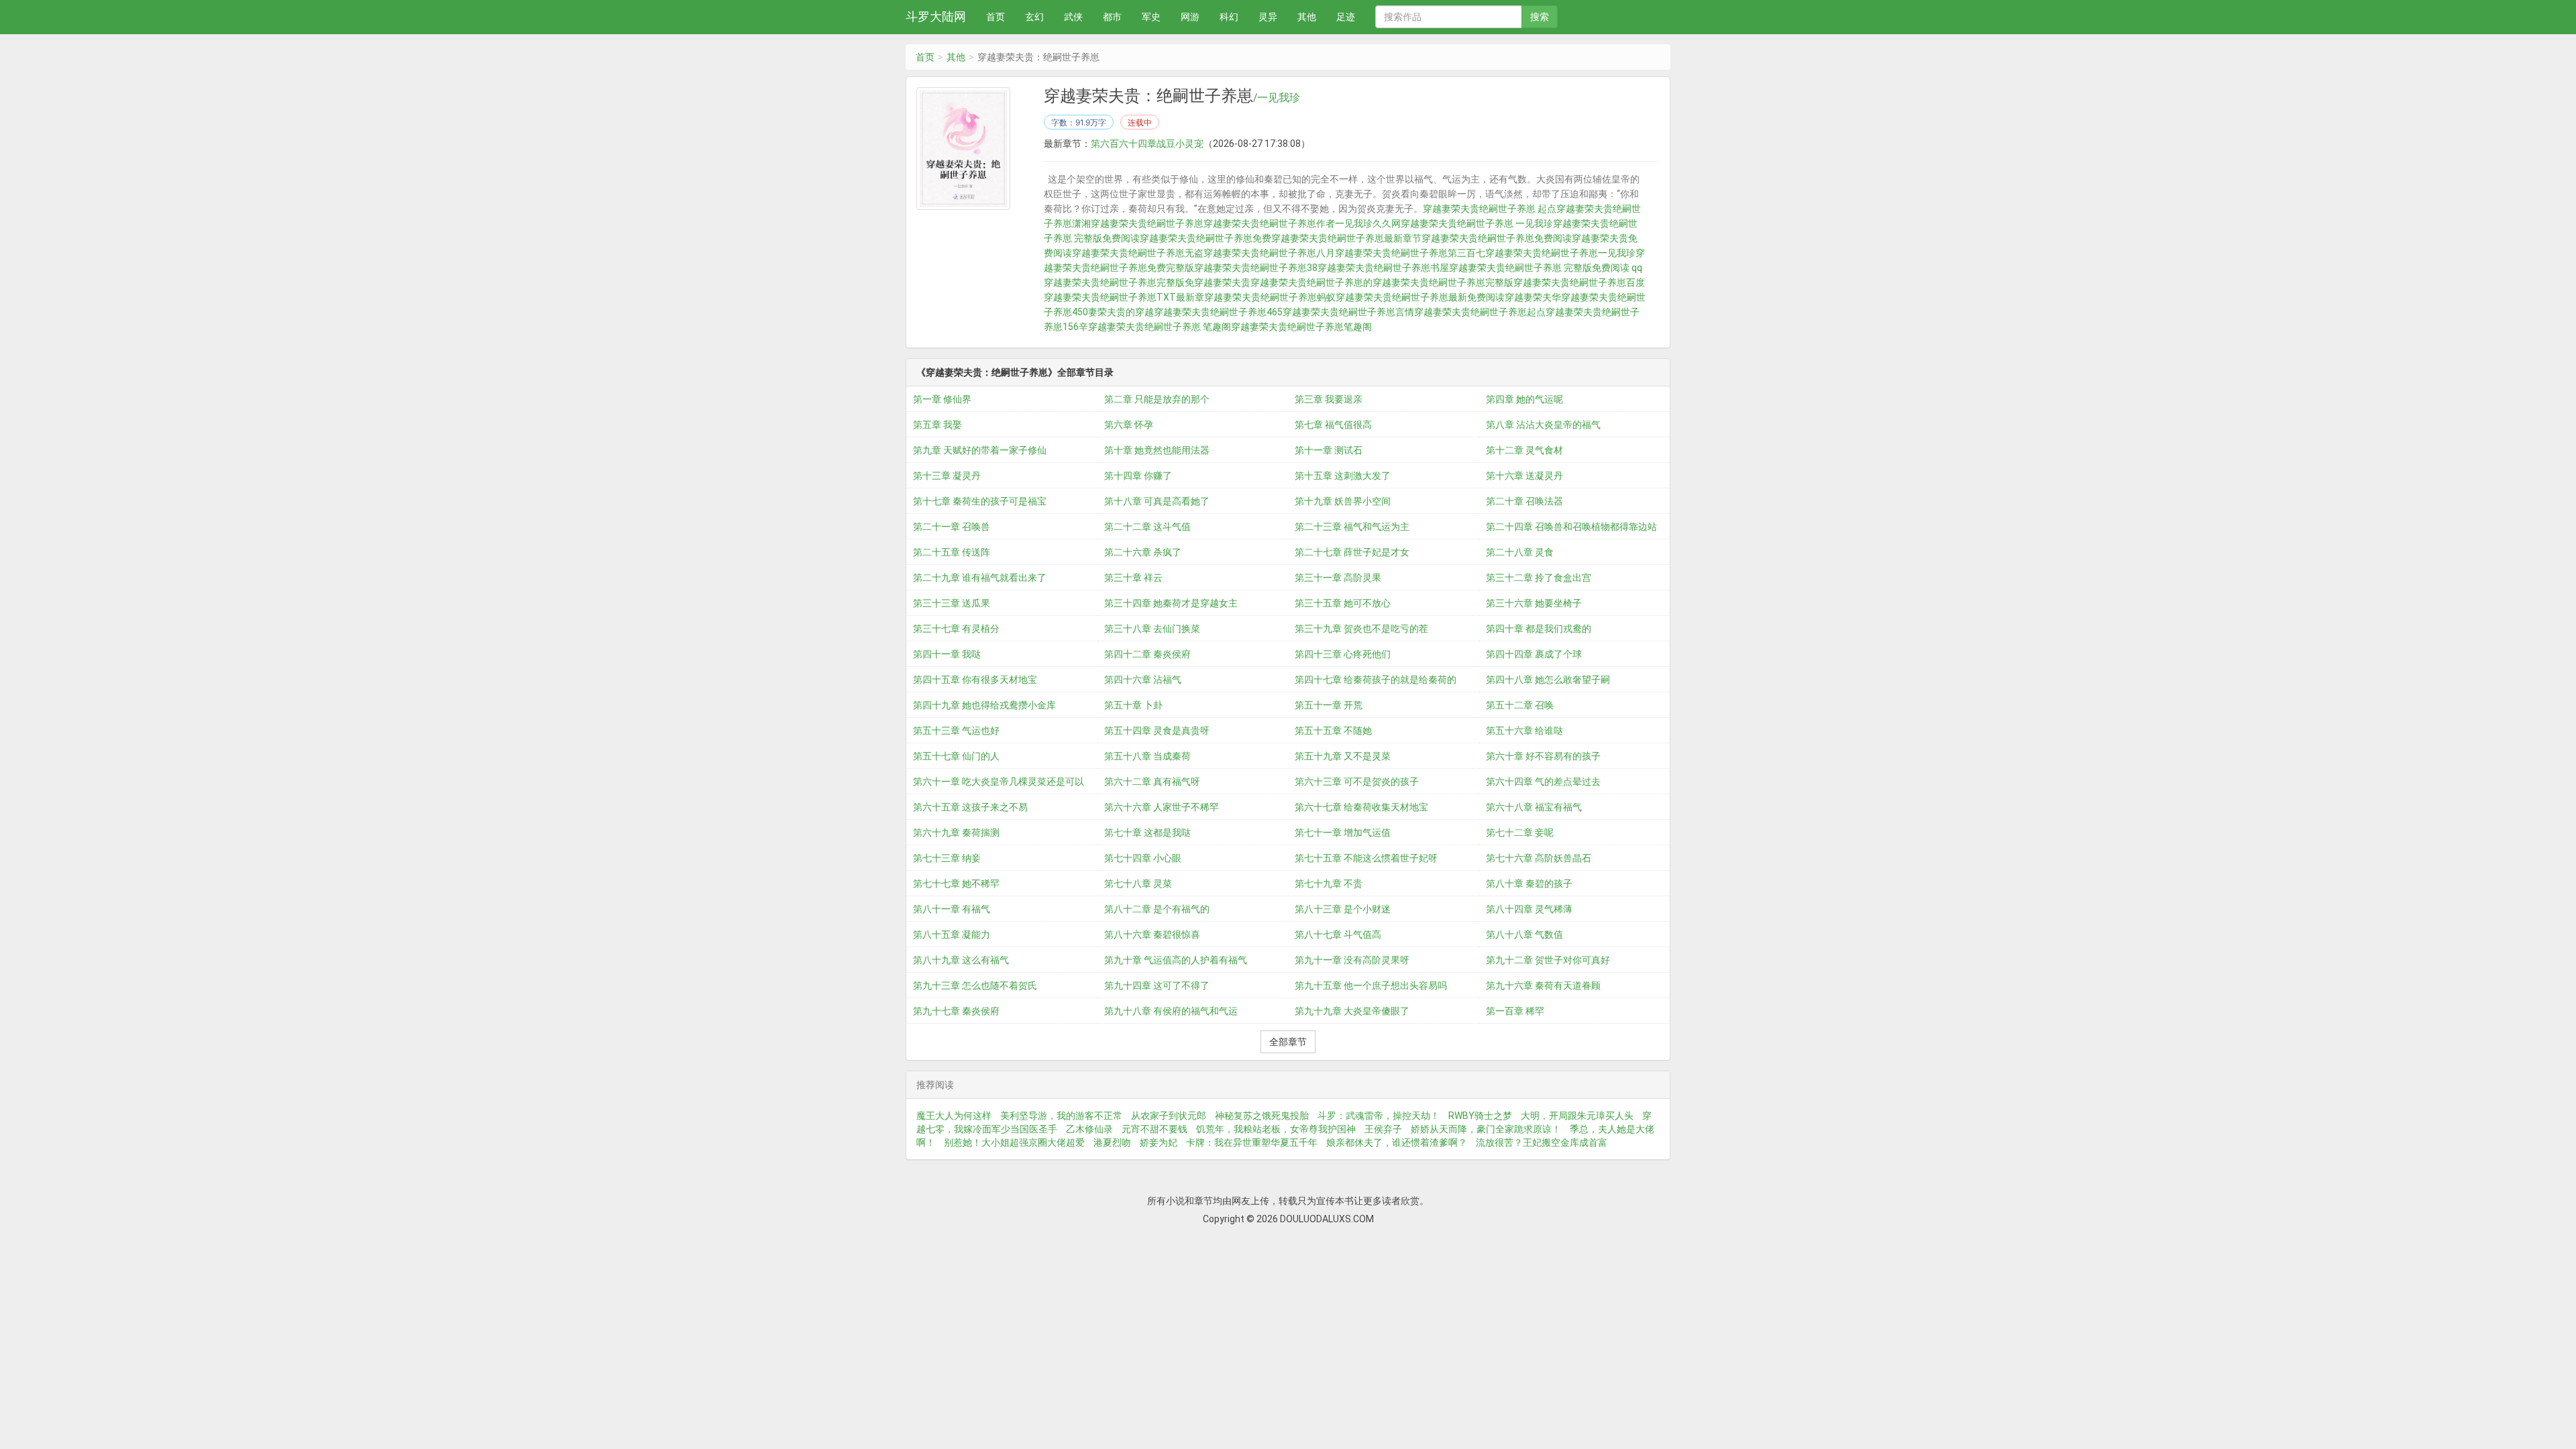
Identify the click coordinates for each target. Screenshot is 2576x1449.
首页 (996, 17)
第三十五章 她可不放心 (1343, 603)
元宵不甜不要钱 (1155, 1129)
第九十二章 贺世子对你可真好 (1548, 960)
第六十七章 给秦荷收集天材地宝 (1361, 807)
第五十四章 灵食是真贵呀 (1157, 731)
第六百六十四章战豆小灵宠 (1147, 144)
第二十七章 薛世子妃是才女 (1352, 552)
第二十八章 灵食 (1520, 552)
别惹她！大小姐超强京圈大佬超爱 (1014, 1142)
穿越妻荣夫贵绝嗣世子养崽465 (1218, 312)
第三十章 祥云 (1133, 578)
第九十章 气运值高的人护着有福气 (1176, 960)
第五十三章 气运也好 (956, 731)
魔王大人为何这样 (954, 1116)
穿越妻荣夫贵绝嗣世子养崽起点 (1480, 312)
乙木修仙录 (1089, 1129)
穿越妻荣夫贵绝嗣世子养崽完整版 (1443, 282)
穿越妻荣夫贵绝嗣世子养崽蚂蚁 (1270, 297)
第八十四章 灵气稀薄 (1529, 909)
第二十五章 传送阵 (952, 552)
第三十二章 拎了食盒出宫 (1539, 578)
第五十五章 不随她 (1333, 731)
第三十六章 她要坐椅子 (1534, 603)
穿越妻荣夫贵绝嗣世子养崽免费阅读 (1497, 238)
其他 (1307, 17)
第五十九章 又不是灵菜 (1343, 756)
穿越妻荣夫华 (1533, 297)
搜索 (1540, 17)
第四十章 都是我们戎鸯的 (1539, 629)
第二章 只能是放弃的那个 (1157, 399)
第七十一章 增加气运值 (1343, 833)
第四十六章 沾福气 (1143, 680)
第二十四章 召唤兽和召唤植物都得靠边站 (1571, 527)
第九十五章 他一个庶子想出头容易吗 (1371, 985)
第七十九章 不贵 (1329, 883)
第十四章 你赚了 (1138, 476)
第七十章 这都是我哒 (1147, 833)
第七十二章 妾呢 (1520, 833)
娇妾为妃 (1159, 1142)
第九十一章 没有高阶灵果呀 (1352, 960)
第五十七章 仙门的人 (956, 756)
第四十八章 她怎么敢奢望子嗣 (1548, 680)
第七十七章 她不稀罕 (956, 883)
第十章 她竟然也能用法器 (1157, 450)
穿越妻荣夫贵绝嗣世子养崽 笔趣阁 (1160, 327)
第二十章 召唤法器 (1524, 501)
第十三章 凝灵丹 (947, 476)
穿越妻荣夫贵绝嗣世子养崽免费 (1205, 238)
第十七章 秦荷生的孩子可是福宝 (980, 501)
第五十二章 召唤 (1520, 705)
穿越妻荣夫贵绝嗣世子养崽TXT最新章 (1124, 297)
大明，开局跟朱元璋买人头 (1577, 1116)
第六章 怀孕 (1129, 425)
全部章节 (1288, 1042)
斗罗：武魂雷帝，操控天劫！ (1379, 1116)
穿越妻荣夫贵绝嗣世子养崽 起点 (1490, 209)
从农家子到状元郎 (1169, 1116)
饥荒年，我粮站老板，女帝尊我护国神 (1276, 1129)
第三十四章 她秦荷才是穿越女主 (1171, 603)
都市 (1112, 17)
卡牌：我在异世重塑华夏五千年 (1252, 1142)
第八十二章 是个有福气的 (1157, 909)
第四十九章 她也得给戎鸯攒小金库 (984, 705)
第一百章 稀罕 (1515, 1011)
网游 (1190, 17)
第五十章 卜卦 (1133, 705)
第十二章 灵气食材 (1524, 450)
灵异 (1268, 17)
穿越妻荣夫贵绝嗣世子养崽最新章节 (1346, 238)
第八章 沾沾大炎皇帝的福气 (1543, 425)
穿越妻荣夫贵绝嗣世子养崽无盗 (1138, 253)
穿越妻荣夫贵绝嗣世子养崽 (1147, 223)
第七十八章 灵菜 (1138, 883)
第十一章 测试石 (1329, 450)
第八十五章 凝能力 (952, 934)
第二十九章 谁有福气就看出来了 (980, 578)
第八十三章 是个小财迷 (1343, 909)
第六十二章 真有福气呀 (1152, 782)
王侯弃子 (1383, 1129)
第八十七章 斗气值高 (1338, 934)
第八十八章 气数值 (1524, 934)
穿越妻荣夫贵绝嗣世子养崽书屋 (1383, 268)
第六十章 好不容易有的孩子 (1543, 756)
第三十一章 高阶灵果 (1338, 578)
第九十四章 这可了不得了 (1157, 985)
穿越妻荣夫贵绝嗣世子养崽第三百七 (1410, 253)
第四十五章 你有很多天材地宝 (975, 680)
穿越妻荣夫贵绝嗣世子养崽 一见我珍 (1477, 223)
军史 (1151, 17)
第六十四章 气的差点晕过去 (1543, 782)
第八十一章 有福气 (952, 909)
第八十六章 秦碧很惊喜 (1152, 934)
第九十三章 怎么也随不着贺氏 (975, 985)
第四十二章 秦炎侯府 (1147, 654)
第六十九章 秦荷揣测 (956, 833)
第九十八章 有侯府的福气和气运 (1171, 1011)
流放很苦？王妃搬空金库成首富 (1542, 1142)
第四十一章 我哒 (947, 654)
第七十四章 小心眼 (1143, 858)
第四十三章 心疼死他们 (1343, 654)
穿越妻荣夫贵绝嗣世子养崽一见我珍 (1560, 253)
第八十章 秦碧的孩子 (1529, 883)
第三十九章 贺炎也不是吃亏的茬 (1361, 629)
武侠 (1073, 17)
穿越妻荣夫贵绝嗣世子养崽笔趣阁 (1301, 327)
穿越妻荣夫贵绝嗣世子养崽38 (1256, 268)
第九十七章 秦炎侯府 (956, 1011)
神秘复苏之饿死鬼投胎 (1262, 1116)
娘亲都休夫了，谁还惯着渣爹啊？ (1397, 1142)
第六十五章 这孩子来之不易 (970, 807)
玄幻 (1034, 17)
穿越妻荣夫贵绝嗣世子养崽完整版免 (1119, 282)
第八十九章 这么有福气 (961, 960)
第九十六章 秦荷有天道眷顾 (1543, 985)
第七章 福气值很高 (1333, 425)
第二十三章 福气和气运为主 (1352, 527)
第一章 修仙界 (942, 399)
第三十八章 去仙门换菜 (1152, 629)
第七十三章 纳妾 (947, 858)
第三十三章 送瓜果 (952, 603)
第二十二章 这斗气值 (1147, 527)
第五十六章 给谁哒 (1524, 731)
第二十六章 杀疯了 (1143, 552)
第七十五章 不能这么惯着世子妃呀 (1366, 858)
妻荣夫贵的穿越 (1121, 312)
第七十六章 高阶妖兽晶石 (1539, 858)
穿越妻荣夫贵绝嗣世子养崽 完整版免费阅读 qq (1546, 268)
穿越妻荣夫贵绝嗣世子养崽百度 (1579, 282)
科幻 (1229, 17)
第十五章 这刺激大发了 (1343, 476)
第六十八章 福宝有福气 (1534, 807)
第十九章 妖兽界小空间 (1343, 501)
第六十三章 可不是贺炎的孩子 (1357, 782)
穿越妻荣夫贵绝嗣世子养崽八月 (1269, 253)
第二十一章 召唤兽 (952, 527)
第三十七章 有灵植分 (956, 629)
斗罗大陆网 (936, 16)
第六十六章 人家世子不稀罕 (1162, 807)
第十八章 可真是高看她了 (1157, 501)
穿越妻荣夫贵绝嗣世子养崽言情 (1348, 312)
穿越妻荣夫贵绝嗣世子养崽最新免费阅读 (1420, 297)
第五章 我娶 (937, 425)
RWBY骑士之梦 (1480, 1116)
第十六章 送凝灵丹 (1524, 476)
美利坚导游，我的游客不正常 (1061, 1116)
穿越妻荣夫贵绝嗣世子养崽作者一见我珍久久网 (1302, 223)
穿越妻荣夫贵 (1222, 282)
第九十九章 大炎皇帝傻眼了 (1352, 1011)
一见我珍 (1279, 98)
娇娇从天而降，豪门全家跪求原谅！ (1486, 1129)
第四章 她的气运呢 (1524, 399)
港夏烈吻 (1112, 1142)
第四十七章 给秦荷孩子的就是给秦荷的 (1376, 680)
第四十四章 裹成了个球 (1534, 654)
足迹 (1346, 17)
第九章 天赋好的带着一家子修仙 (980, 450)
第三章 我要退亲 (1329, 399)
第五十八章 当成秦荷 (1147, 756)
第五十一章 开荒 (1329, 705)
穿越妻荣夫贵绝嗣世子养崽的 (1311, 282)
